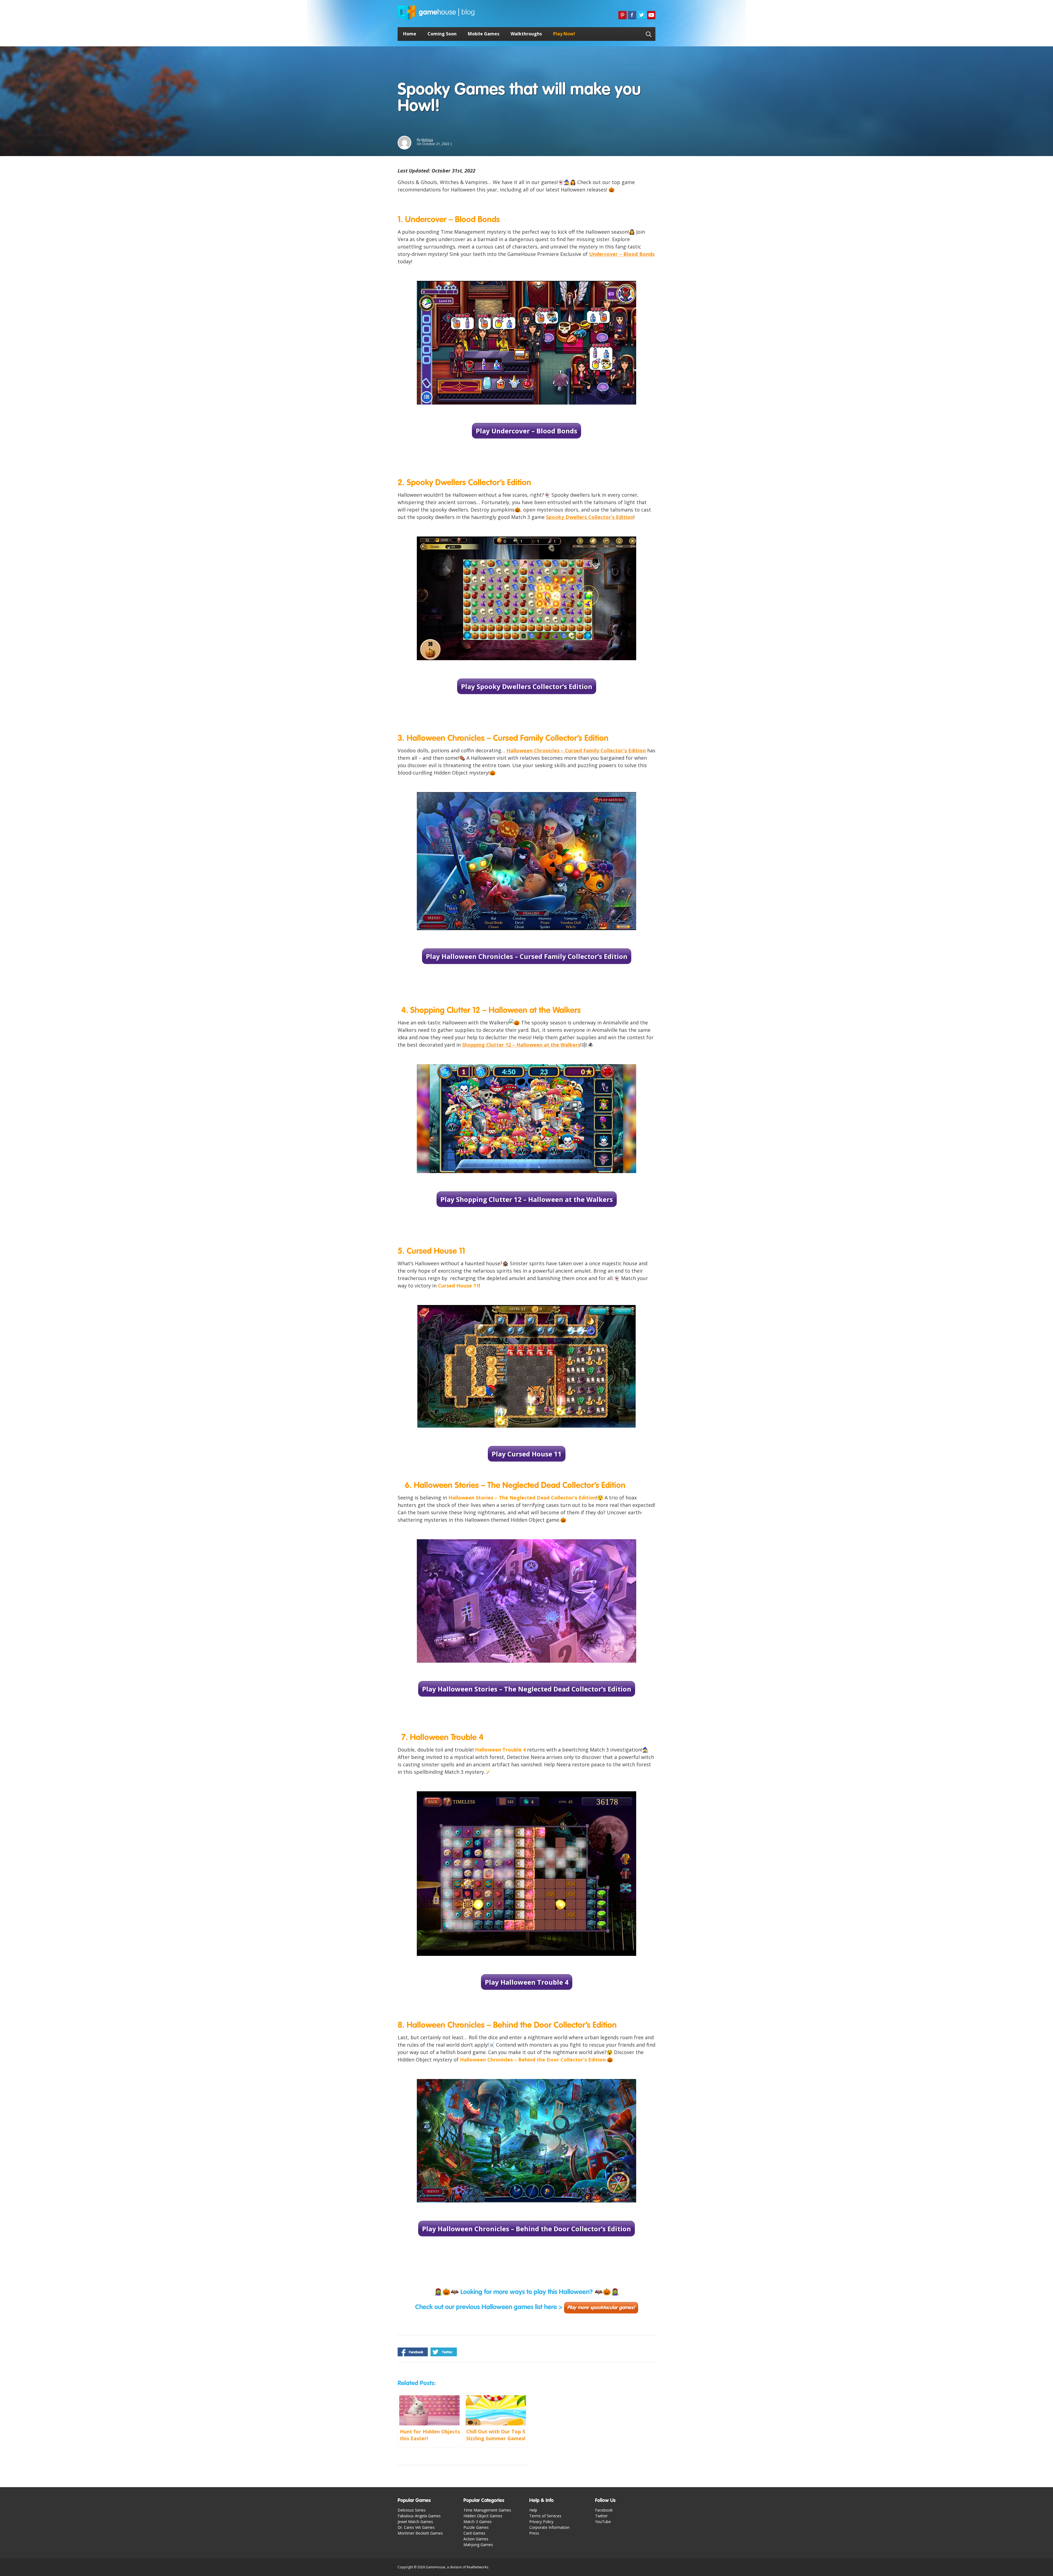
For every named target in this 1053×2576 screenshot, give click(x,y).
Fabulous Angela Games (419, 2516)
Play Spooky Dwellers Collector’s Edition (527, 686)
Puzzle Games (476, 2527)
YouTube (603, 2522)
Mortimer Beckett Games (420, 2533)
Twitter (601, 2516)
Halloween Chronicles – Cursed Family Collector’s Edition (576, 750)
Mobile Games (484, 34)
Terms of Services (545, 2516)
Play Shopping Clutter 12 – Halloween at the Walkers (527, 1199)
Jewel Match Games (415, 2522)
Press (534, 2533)
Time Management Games (487, 2510)
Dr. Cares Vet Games (416, 2527)
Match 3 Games (478, 2522)
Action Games (476, 2539)
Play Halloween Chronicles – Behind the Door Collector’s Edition (526, 2229)
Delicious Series (412, 2510)
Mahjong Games (478, 2545)
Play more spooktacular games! (601, 2308)
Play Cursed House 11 (527, 1454)
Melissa (427, 140)
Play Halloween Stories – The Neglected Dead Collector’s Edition (527, 1689)
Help (533, 2510)
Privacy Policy (541, 2522)
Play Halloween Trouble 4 (527, 1982)
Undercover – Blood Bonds (622, 254)
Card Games (474, 2533)
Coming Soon (442, 34)
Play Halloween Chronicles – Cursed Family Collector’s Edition (527, 956)
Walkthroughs (526, 34)
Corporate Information (549, 2527)
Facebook (604, 2510)
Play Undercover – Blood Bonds (526, 431)
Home (410, 34)
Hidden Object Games (483, 2516)
